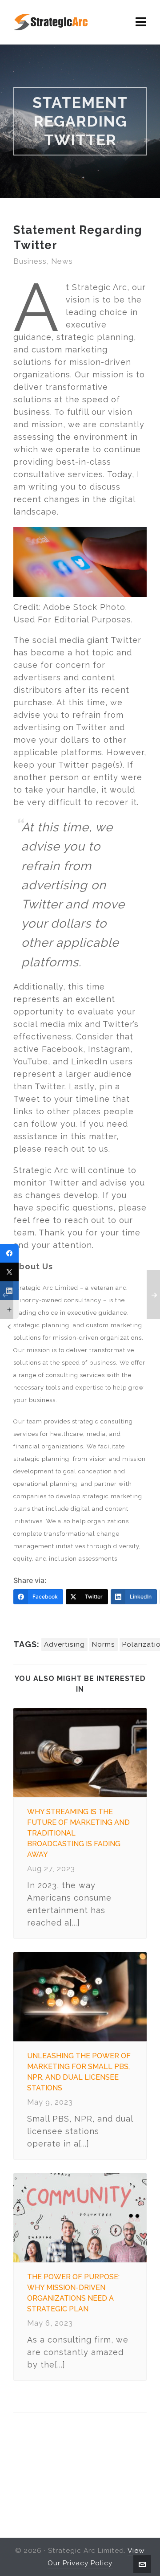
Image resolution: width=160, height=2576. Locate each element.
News (62, 261)
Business (30, 261)
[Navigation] (141, 22)
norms (104, 1644)
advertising (64, 1644)
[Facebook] (9, 1253)
